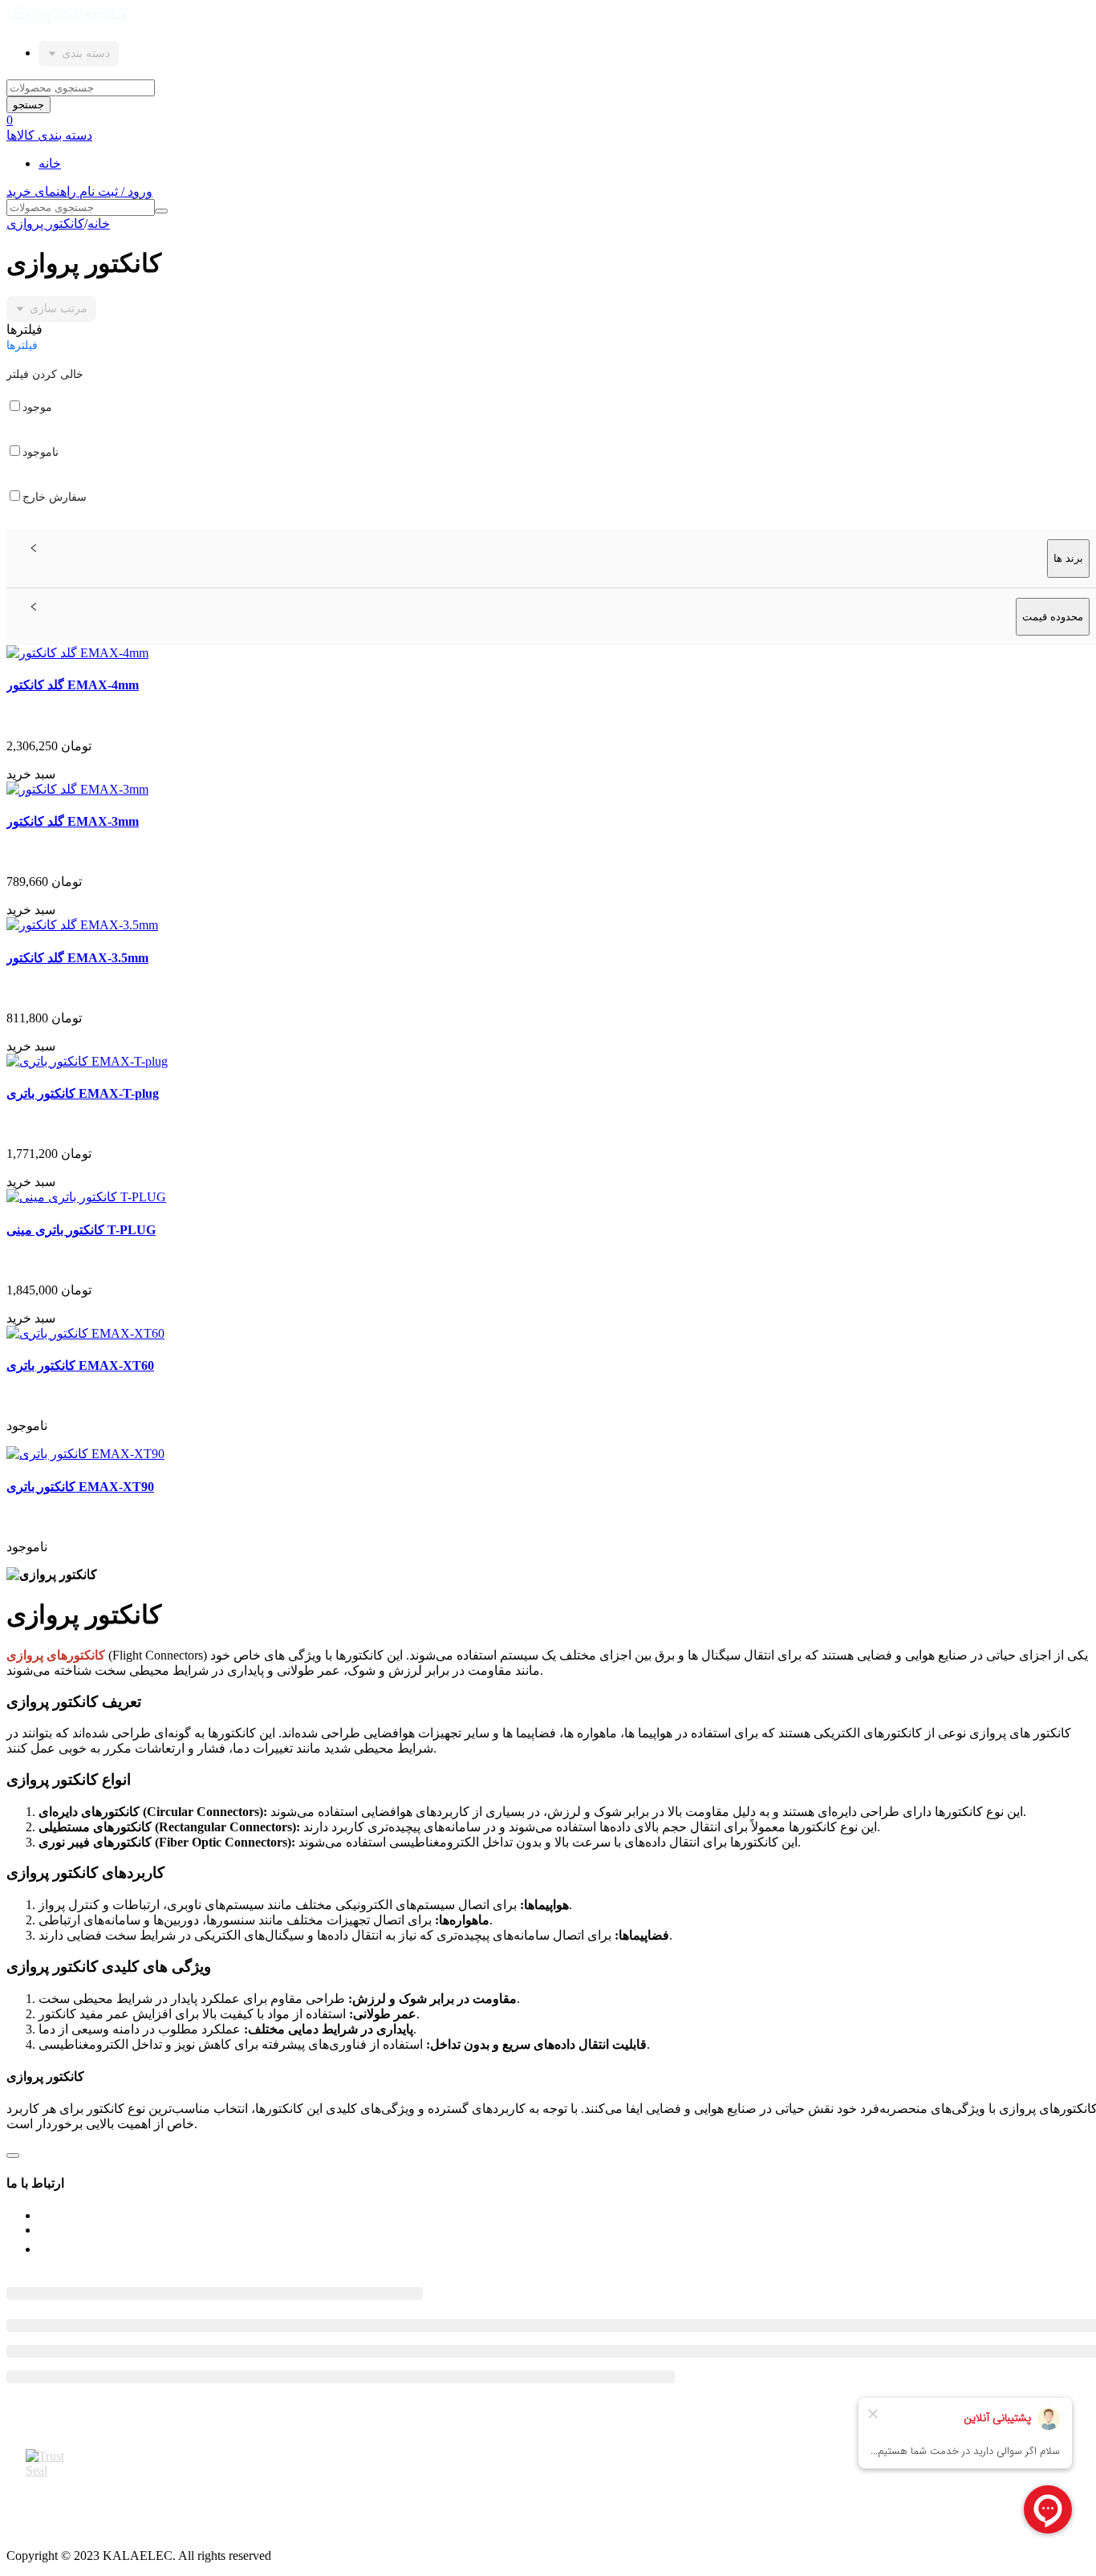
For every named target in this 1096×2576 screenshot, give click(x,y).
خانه (50, 163)
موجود (37, 407)
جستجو (28, 105)
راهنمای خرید (43, 191)
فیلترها (22, 345)
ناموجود (41, 452)
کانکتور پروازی (45, 223)
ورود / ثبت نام (116, 191)
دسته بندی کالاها (49, 135)
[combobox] (79, 54)
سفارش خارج (55, 497)
